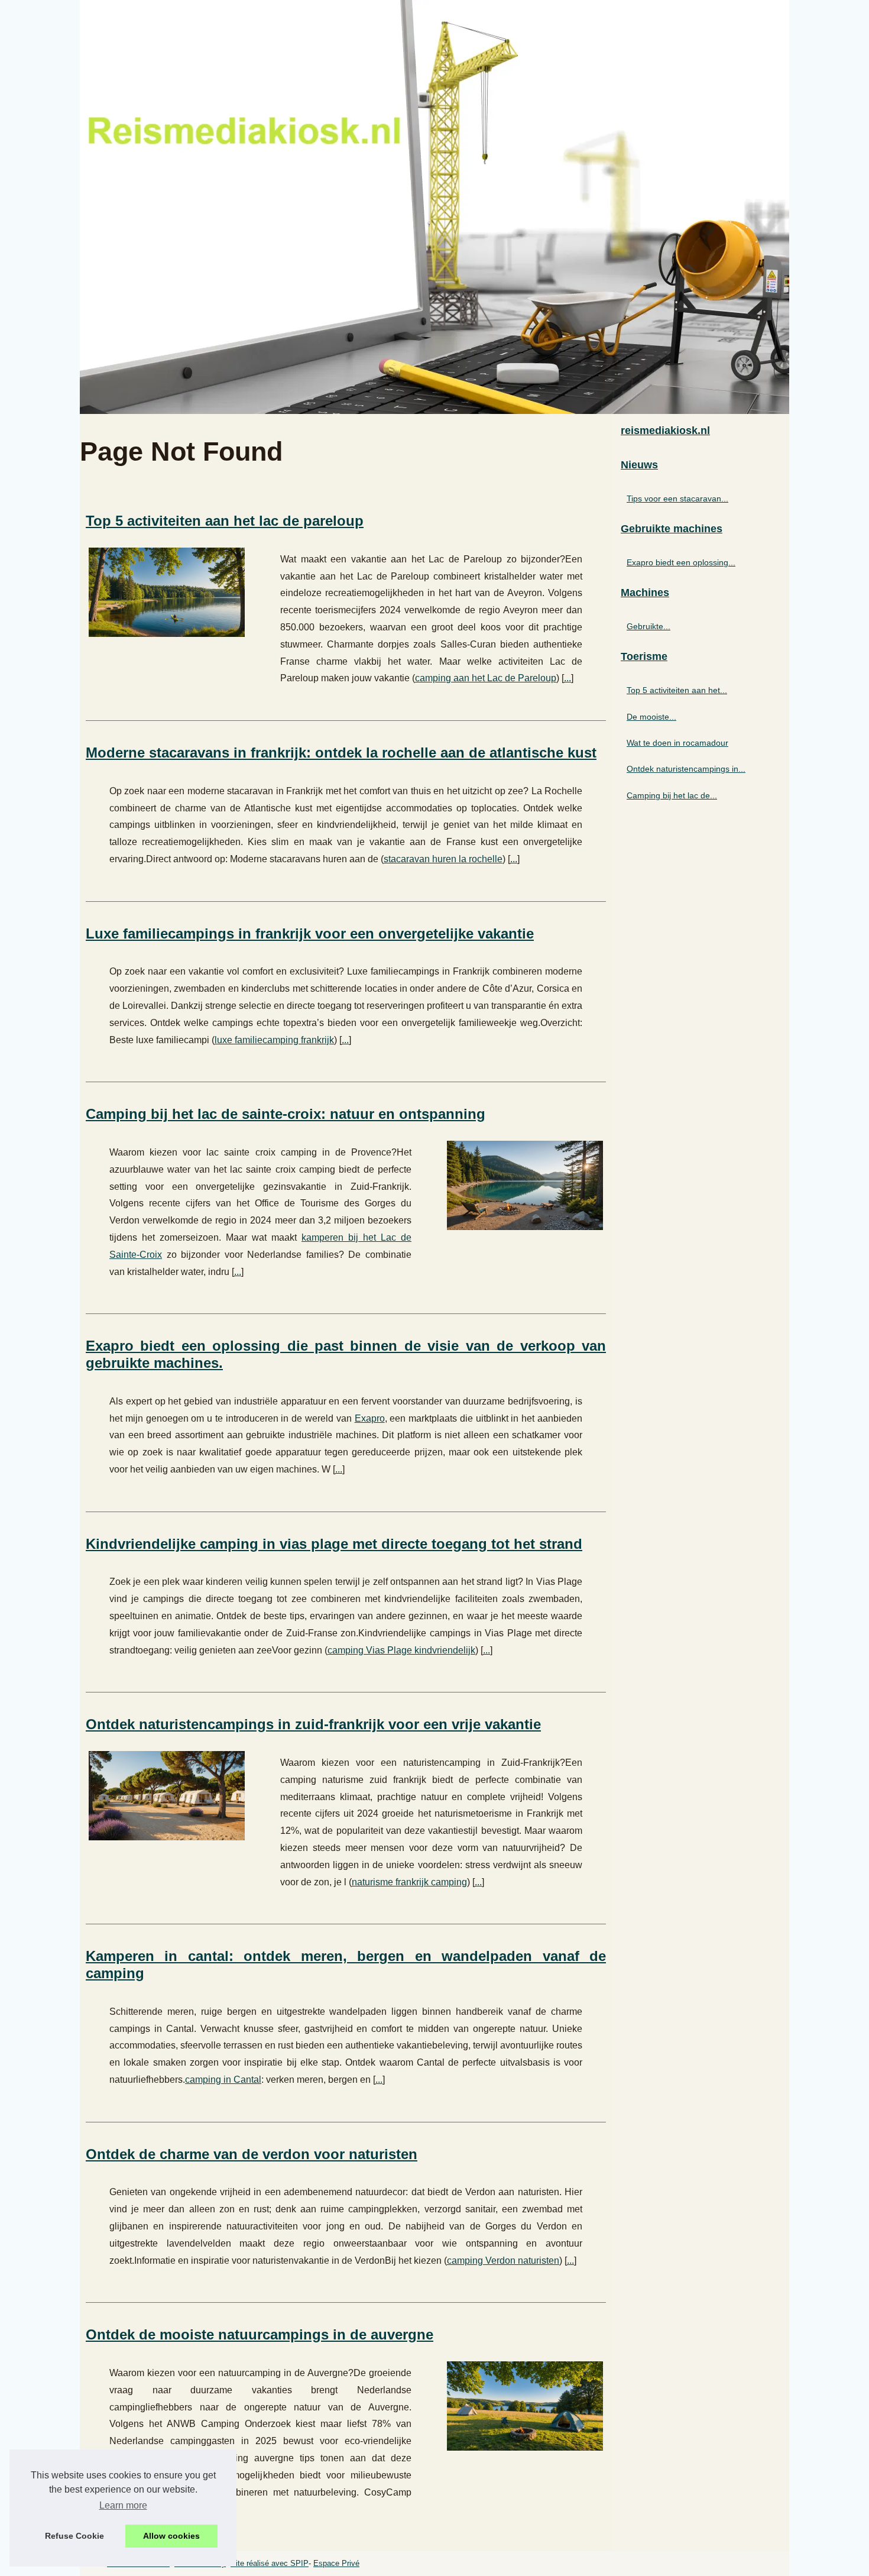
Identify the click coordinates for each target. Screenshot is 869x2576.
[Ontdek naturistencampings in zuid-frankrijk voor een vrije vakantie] (167, 1794)
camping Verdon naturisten (503, 2261)
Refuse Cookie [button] (74, 2536)
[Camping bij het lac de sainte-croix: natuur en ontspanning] (525, 1184)
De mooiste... (651, 717)
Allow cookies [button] (171, 2536)
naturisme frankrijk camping (409, 1882)
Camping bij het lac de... (672, 795)
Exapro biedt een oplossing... (681, 562)
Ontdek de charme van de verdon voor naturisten (252, 2154)
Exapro (370, 1418)
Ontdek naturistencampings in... (686, 769)
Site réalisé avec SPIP (270, 2563)
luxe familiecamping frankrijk (274, 1040)
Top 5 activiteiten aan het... (677, 690)
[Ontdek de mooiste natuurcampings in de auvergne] (525, 2405)
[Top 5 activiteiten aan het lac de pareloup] (167, 591)
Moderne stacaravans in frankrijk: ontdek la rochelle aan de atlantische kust (341, 753)
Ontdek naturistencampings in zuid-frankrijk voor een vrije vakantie (313, 1724)
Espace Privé (336, 2563)
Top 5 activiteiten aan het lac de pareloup (225, 521)
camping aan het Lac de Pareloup (486, 678)
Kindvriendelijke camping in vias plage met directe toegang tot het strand (334, 1544)
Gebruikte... (648, 626)
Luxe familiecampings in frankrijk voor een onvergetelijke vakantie (310, 933)
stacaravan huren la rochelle (443, 859)
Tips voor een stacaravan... (677, 499)
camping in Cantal (223, 2080)
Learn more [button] (123, 2505)
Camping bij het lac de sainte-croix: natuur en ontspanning (286, 1114)
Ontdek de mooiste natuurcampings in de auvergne (260, 2334)
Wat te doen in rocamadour (677, 743)
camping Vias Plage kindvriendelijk (401, 1650)
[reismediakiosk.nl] (434, 207)
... (568, 678)
